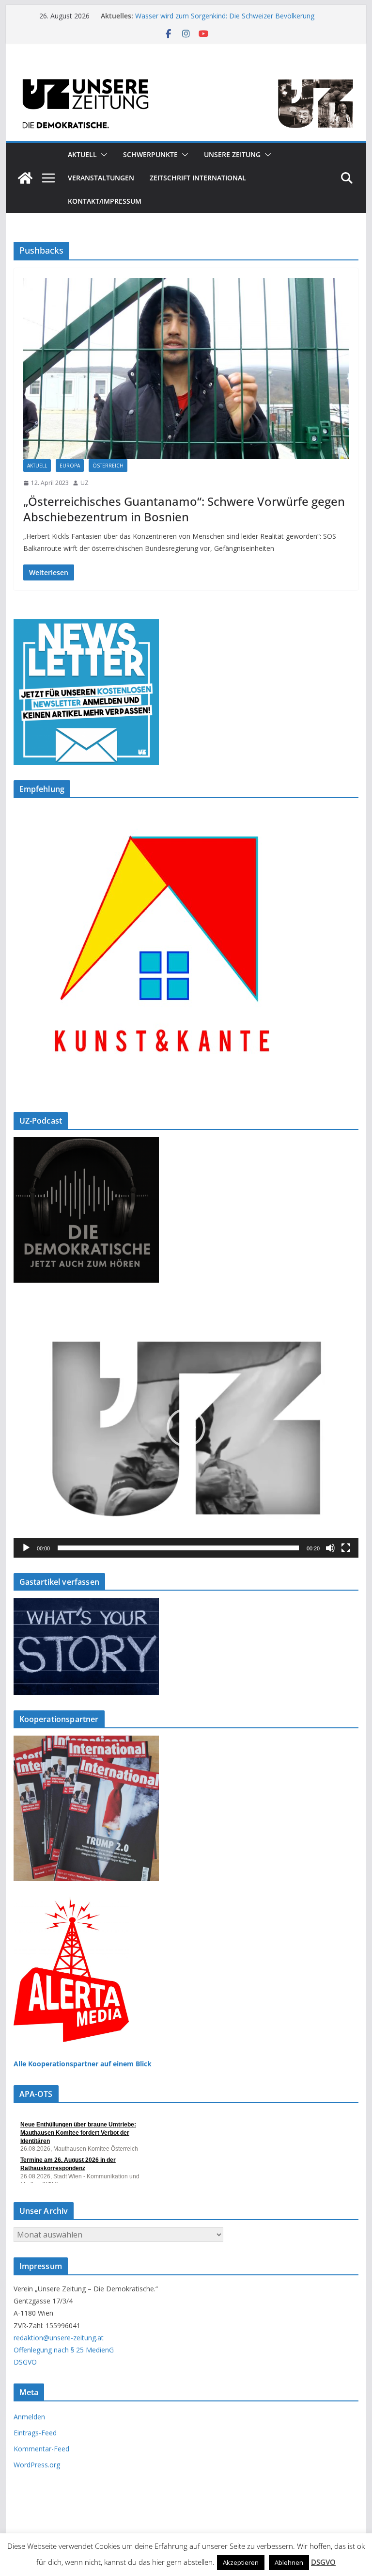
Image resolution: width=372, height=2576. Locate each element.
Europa (70, 466)
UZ (85, 483)
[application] (186, 1428)
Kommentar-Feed (41, 2449)
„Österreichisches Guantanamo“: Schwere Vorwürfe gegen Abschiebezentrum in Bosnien (184, 509)
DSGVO (25, 2362)
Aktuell (82, 154)
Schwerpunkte (150, 154)
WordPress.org (37, 2465)
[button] (102, 155)
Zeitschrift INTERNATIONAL (198, 178)
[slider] (178, 1548)
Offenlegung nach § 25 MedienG (64, 2350)
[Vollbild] (346, 1548)
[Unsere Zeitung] (186, 74)
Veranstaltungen (101, 178)
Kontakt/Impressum (105, 201)
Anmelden (29, 2417)
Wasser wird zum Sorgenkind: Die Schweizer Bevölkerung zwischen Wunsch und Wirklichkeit (225, 21)
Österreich (108, 466)
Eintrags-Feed (35, 2433)
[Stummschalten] (330, 1548)
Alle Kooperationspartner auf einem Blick (83, 2064)
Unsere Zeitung (232, 154)
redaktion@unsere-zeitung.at (59, 2338)
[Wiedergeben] (26, 1548)
